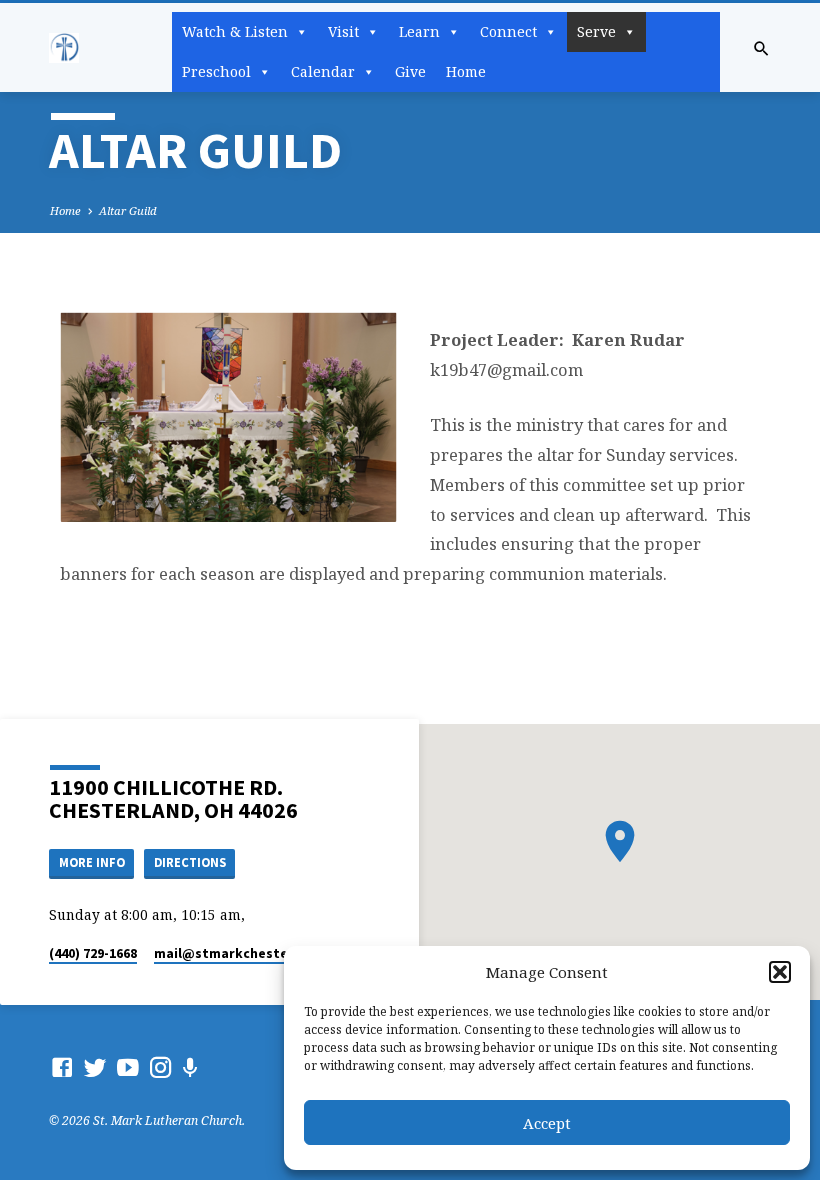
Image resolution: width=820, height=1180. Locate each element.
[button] (780, 972)
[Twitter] (95, 1067)
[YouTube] (128, 1067)
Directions (190, 862)
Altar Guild (128, 210)
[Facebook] (62, 1067)
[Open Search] (761, 48)
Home (466, 71)
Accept (547, 1123)
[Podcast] (190, 1067)
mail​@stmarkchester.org (237, 953)
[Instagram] (161, 1067)
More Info (92, 862)
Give (410, 71)
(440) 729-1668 (93, 953)
